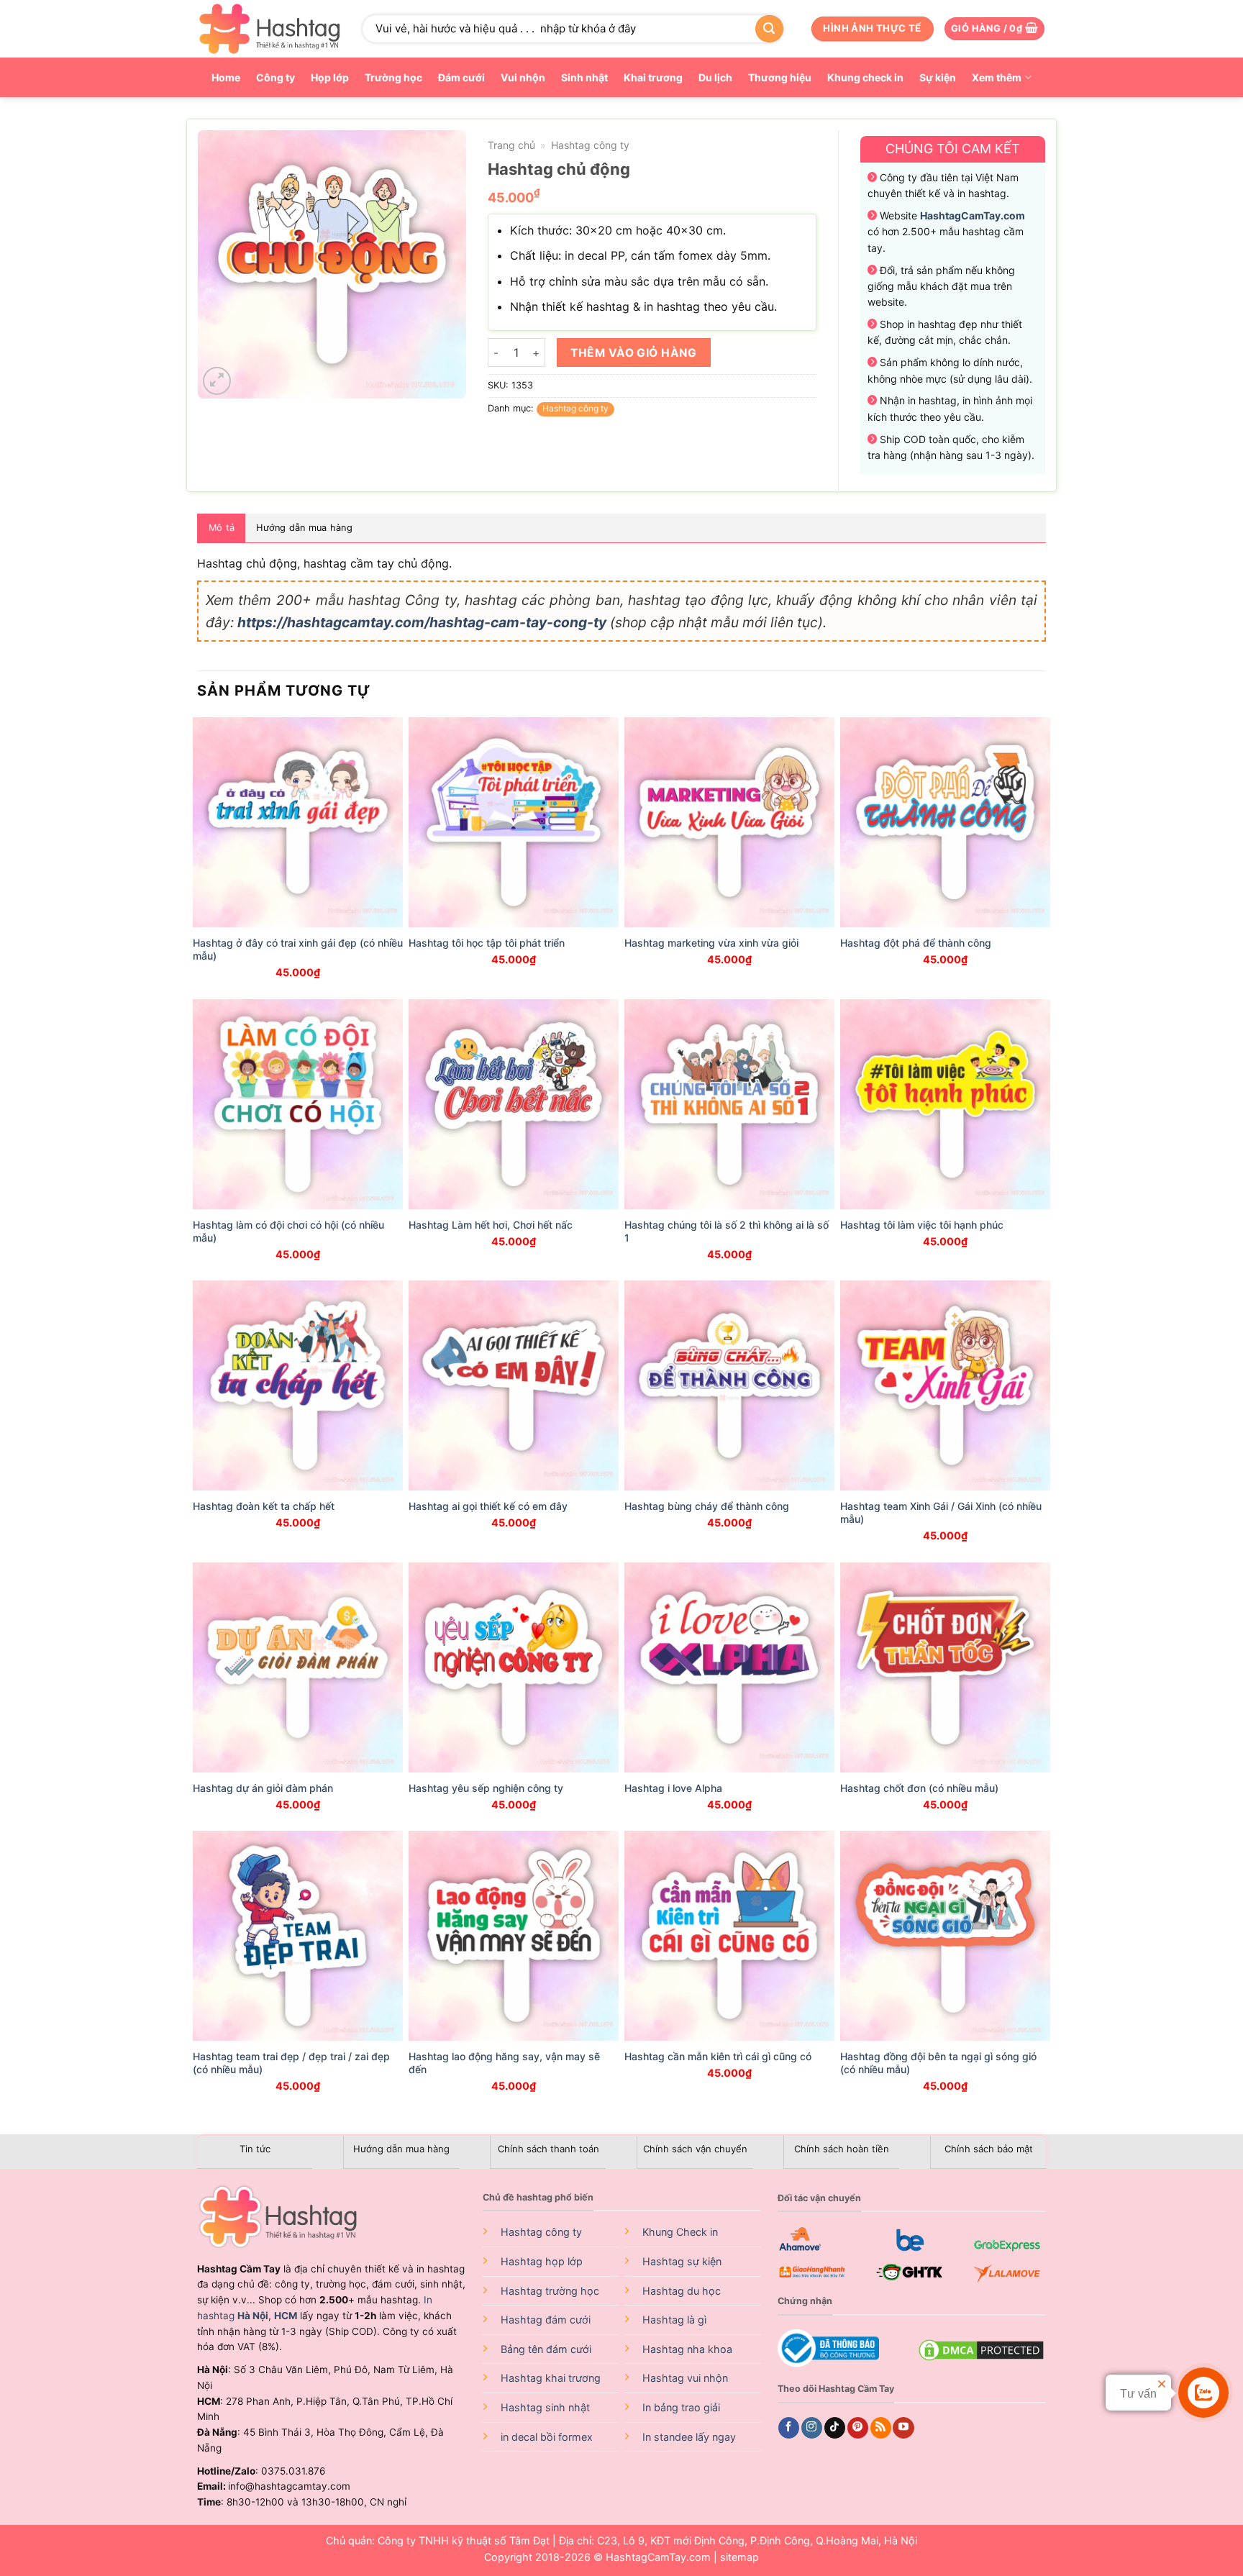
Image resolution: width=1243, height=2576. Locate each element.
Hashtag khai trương (551, 2378)
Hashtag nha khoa (687, 2349)
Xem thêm (997, 77)
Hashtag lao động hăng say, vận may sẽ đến (504, 2063)
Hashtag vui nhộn (685, 2378)
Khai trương (653, 77)
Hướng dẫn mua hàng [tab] (304, 528)
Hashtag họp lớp (542, 2261)
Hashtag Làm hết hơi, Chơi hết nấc (491, 1225)
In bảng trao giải (681, 2407)
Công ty (276, 77)
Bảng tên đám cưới (546, 2349)
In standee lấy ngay (689, 2437)
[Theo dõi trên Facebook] (789, 2428)
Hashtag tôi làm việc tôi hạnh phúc (922, 1225)
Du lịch (715, 77)
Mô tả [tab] (222, 528)
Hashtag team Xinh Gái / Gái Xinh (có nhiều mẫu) (941, 1512)
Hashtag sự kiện (682, 2261)
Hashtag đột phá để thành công (916, 943)
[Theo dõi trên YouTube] (903, 2428)
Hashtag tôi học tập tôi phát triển (487, 943)
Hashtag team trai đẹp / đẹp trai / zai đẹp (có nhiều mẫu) (291, 2063)
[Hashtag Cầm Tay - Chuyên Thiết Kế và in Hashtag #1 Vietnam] (269, 29)
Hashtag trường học (550, 2291)
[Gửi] (769, 29)
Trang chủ (511, 145)
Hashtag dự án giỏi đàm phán (263, 1788)
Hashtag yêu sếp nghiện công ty (486, 1788)
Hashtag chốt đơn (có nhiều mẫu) (919, 1788)
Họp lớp (330, 77)
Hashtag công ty (590, 145)
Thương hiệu (780, 77)
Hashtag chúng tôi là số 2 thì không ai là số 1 (727, 1231)
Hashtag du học (682, 2291)
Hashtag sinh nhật (545, 2407)
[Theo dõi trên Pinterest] (858, 2428)
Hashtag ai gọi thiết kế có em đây (488, 1506)
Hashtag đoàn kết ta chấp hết (264, 1506)
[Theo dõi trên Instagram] (812, 2428)
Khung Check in (680, 2232)
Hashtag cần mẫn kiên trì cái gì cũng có (718, 2056)
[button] (994, 29)
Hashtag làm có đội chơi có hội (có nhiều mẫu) (288, 1231)
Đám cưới (461, 77)
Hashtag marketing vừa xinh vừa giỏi (711, 943)
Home (226, 77)
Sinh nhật (584, 77)
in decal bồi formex (547, 2437)
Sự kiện (938, 77)
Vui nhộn (523, 77)
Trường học (393, 77)
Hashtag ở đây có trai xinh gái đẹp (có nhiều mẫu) (298, 949)
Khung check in (865, 77)
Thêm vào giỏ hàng (633, 353)
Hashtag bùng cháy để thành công (707, 1506)
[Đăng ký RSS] (881, 2428)
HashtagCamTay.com (658, 2557)
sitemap (739, 2557)
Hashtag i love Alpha (673, 1788)
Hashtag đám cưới (546, 2320)
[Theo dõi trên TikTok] (835, 2428)
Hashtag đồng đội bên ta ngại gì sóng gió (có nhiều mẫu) (938, 2063)
